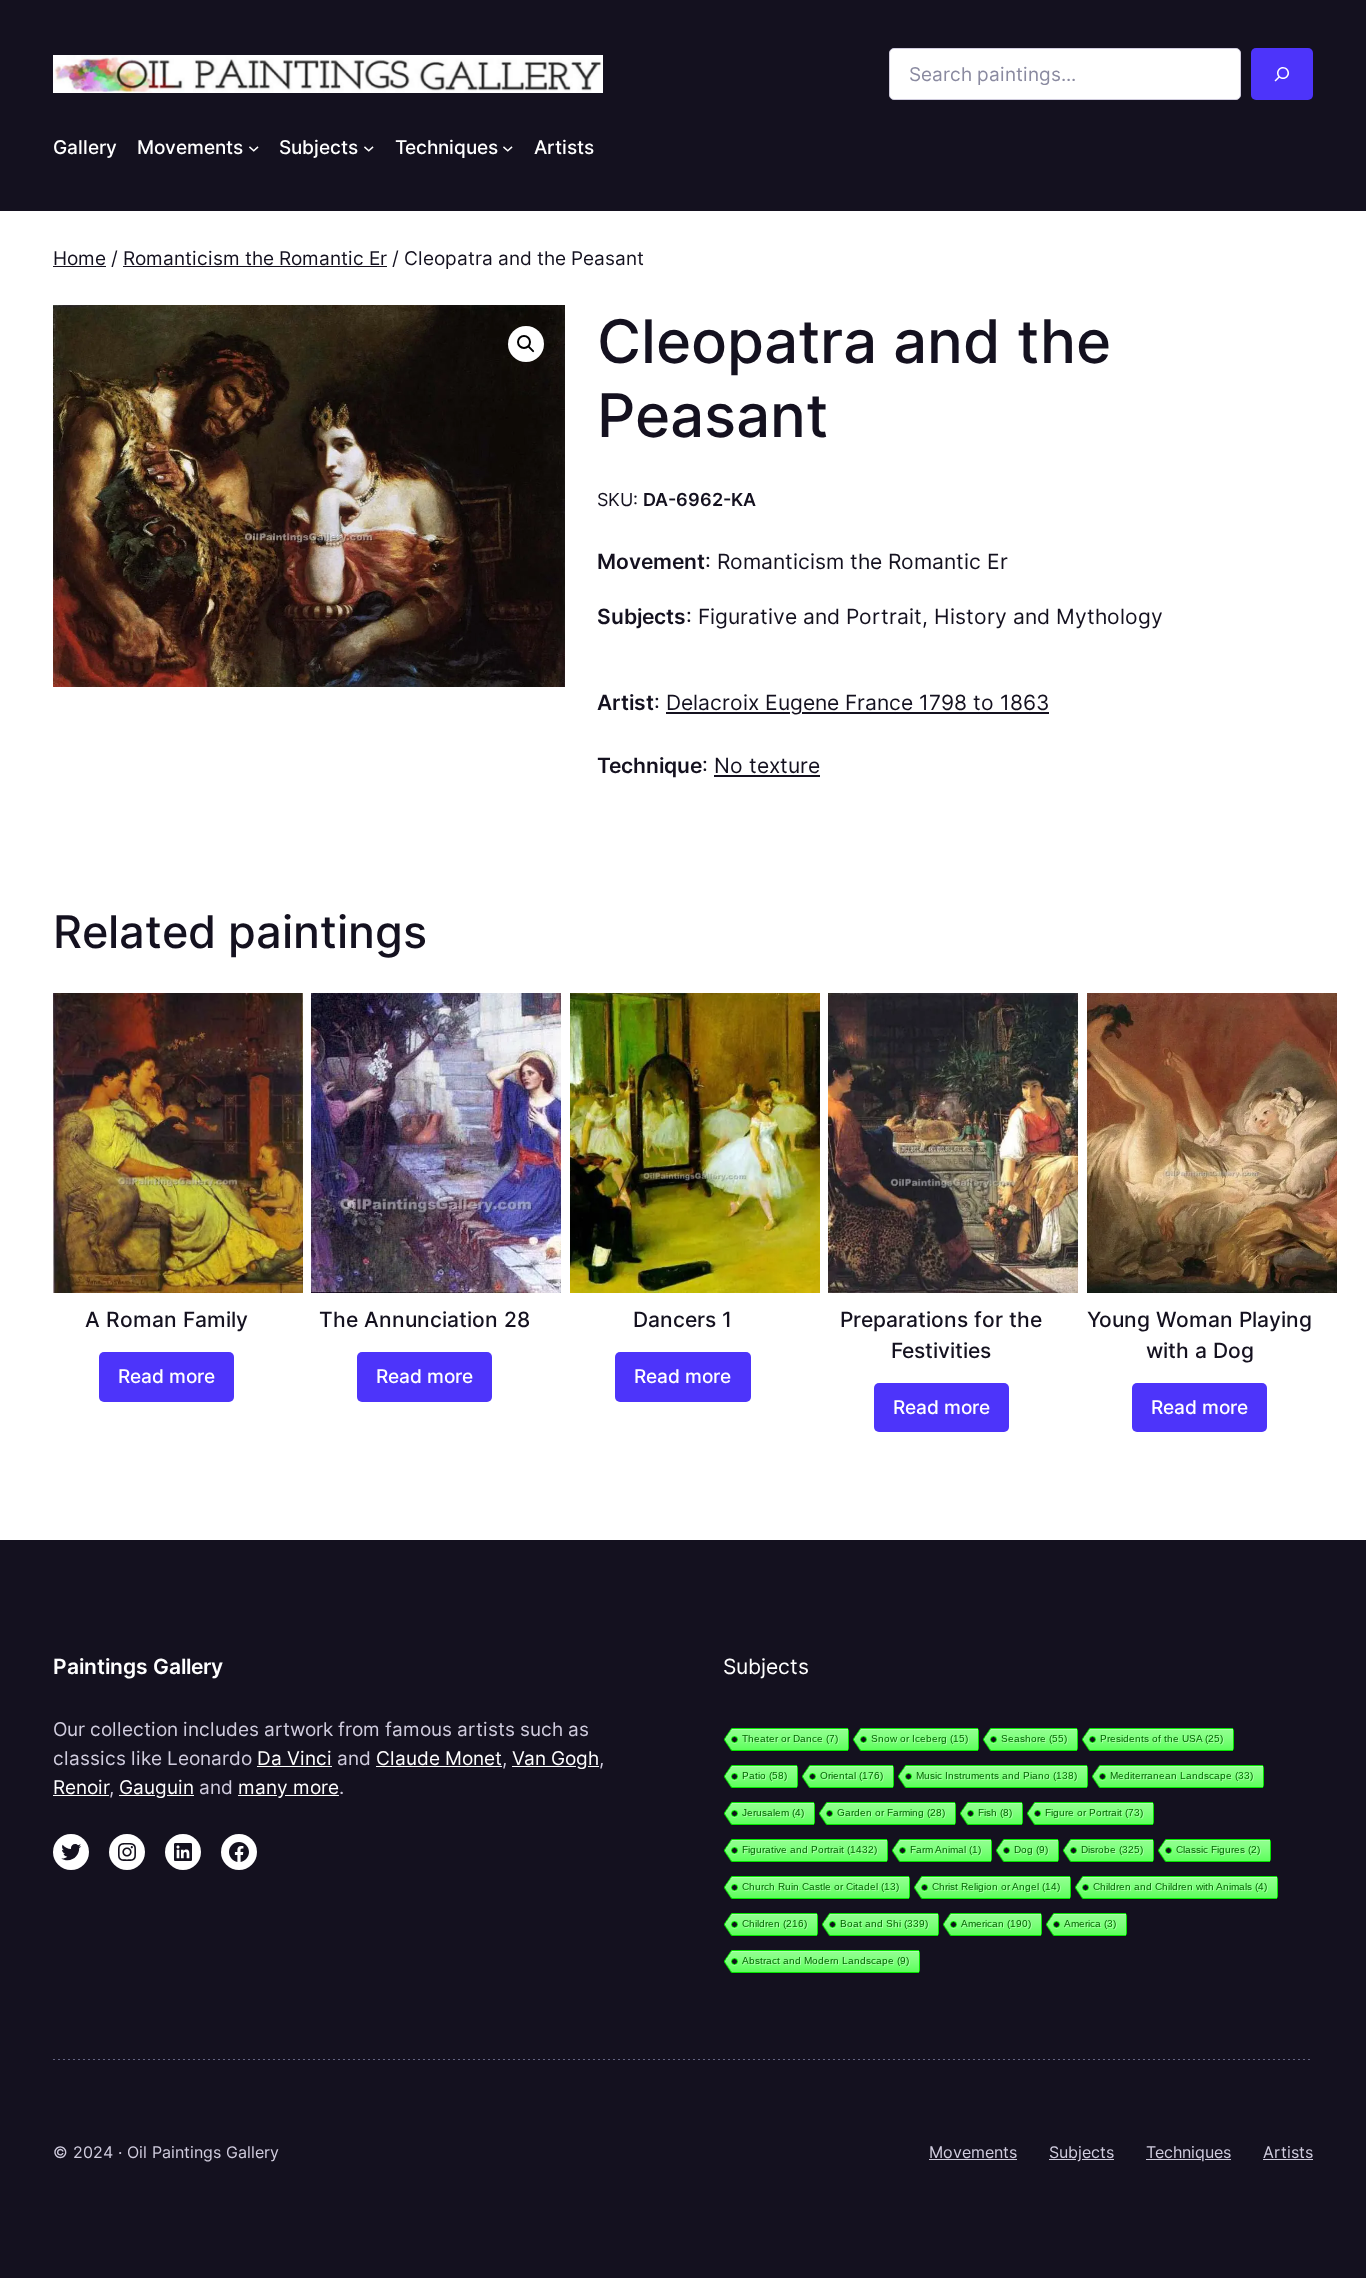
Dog (1031, 1849)
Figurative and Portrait (810, 616)
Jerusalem (773, 1812)
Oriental (851, 1775)
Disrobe (1112, 1849)
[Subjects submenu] (369, 147)
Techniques (1188, 2152)
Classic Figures (1218, 1849)
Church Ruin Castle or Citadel (820, 1886)
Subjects (1081, 2152)
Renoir (81, 1787)
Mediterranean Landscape (1181, 1775)
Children (774, 1923)
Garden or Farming (891, 1812)
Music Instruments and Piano (996, 1775)
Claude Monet (439, 1758)
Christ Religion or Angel (996, 1886)
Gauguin (156, 1787)
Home (79, 258)
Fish (995, 1812)
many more (288, 1787)
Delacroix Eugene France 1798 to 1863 (857, 702)
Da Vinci (294, 1758)
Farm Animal (945, 1849)
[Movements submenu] (254, 147)
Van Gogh (555, 1758)
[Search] (1282, 74)
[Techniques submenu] (508, 147)
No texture (767, 765)
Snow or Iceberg (919, 1738)
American (996, 1923)
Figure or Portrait (1094, 1812)
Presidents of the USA (1161, 1738)
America (1090, 1923)
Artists (1288, 2152)
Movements (973, 2152)
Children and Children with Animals (1180, 1886)
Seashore (1034, 1738)
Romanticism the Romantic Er (255, 258)
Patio (764, 1775)
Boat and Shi (884, 1923)
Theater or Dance (790, 1738)
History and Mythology (1048, 616)
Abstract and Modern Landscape (825, 1960)
